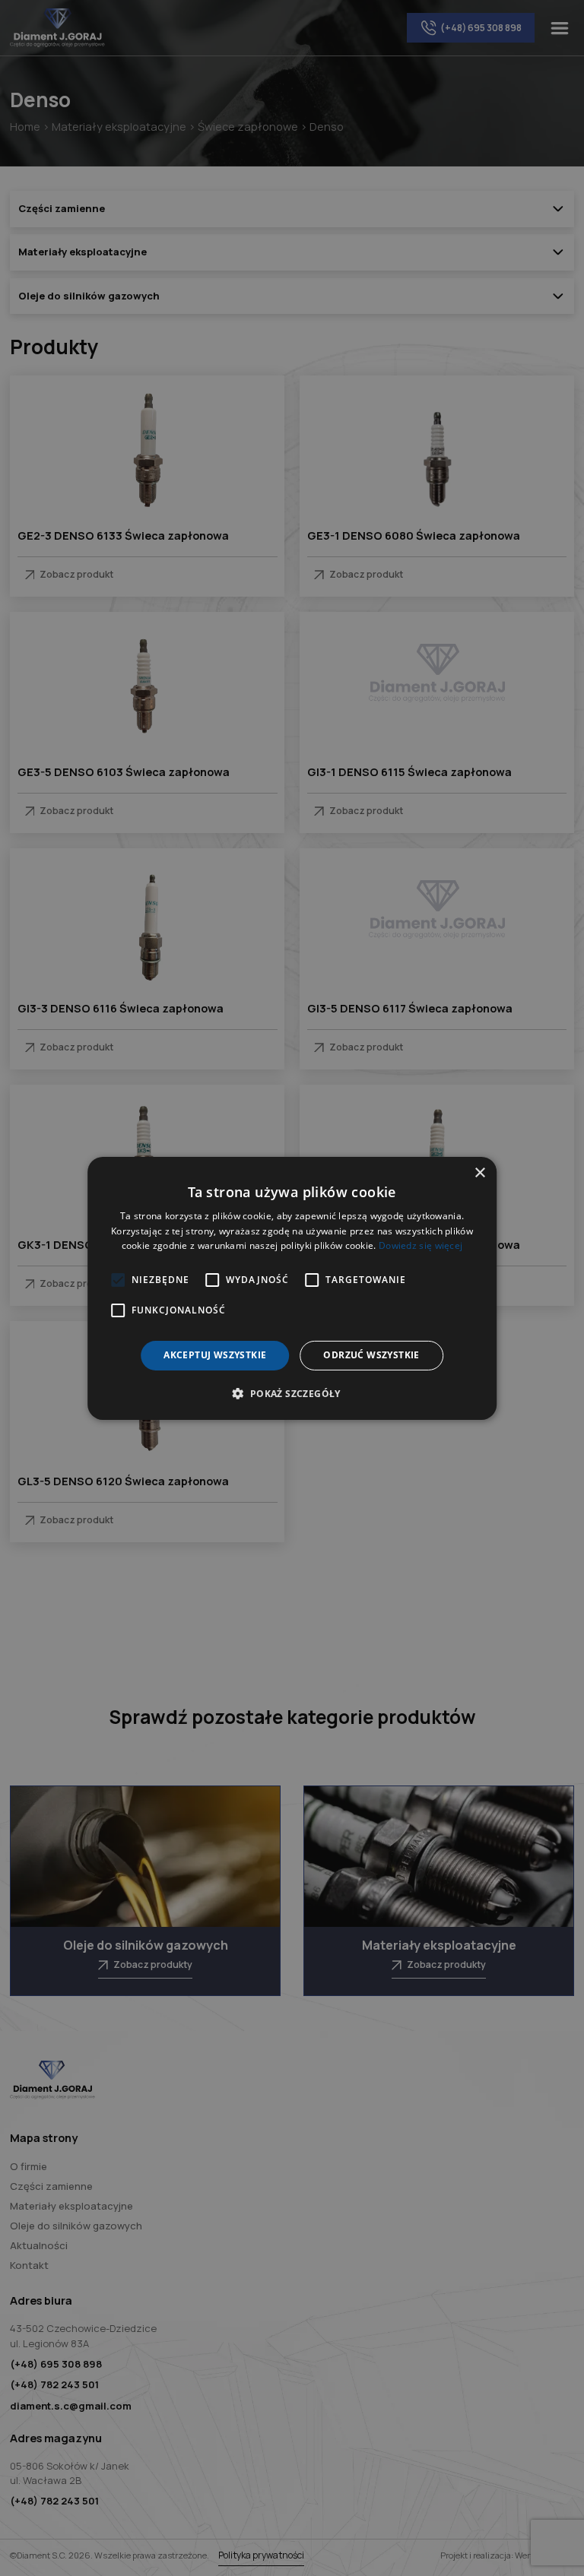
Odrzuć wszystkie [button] (371, 1355)
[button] (292, 1393)
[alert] (292, 1288)
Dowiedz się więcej (421, 1245)
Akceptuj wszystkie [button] (215, 1355)
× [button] (479, 1172)
